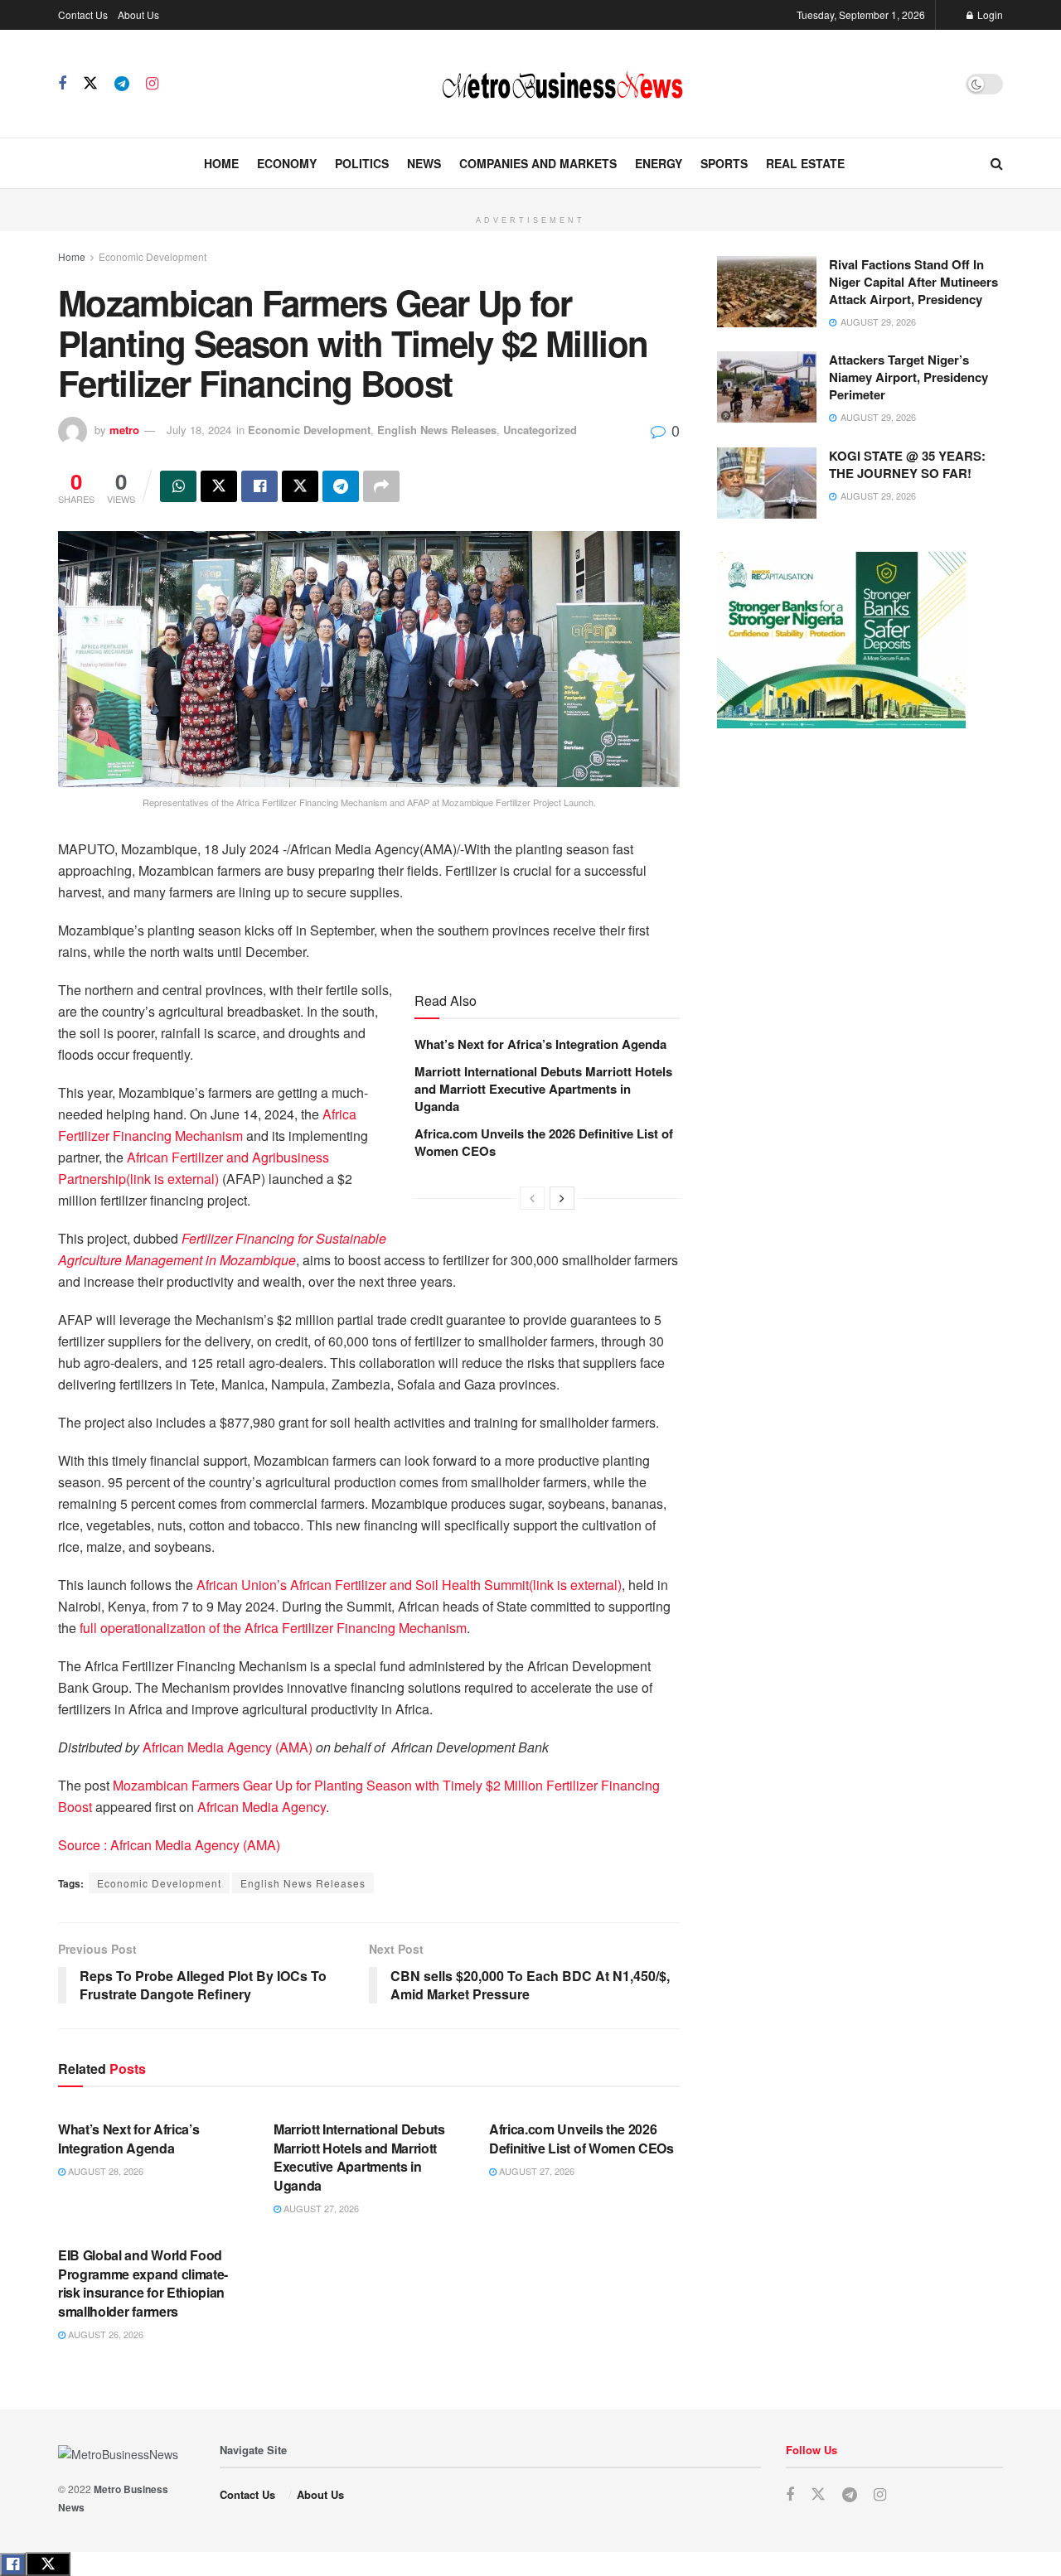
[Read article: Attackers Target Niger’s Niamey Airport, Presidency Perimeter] (767, 387)
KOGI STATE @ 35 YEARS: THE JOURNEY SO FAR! (907, 464)
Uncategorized (540, 430)
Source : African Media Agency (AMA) (169, 1845)
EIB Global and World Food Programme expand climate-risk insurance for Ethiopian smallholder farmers (143, 2283)
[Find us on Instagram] (152, 84)
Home (221, 163)
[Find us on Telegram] (122, 84)
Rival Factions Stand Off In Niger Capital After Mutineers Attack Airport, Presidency (913, 282)
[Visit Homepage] (562, 84)
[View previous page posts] (532, 1198)
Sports (724, 163)
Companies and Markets (538, 163)
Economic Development (153, 256)
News (424, 163)
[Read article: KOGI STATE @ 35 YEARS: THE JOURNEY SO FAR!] (767, 483)
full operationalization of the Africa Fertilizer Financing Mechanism (271, 1628)
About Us (138, 14)
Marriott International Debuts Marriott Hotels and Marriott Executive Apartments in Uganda (543, 1089)
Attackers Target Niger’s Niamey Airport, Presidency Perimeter (908, 377)
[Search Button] (997, 163)
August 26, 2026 (104, 2334)
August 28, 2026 (104, 2171)
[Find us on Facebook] (62, 84)
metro (124, 430)
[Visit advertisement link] (530, 198)
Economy (287, 163)
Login (989, 14)
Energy (659, 163)
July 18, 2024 (199, 430)
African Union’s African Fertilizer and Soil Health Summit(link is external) (409, 1585)
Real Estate (805, 163)
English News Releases (437, 430)
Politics (362, 163)
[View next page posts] (562, 1198)
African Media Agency (262, 1807)
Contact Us (83, 14)
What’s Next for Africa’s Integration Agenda (540, 1044)
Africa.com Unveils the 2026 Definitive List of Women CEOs (544, 1142)
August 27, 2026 (320, 2208)
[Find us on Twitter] (90, 83)
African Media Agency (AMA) (228, 1747)
